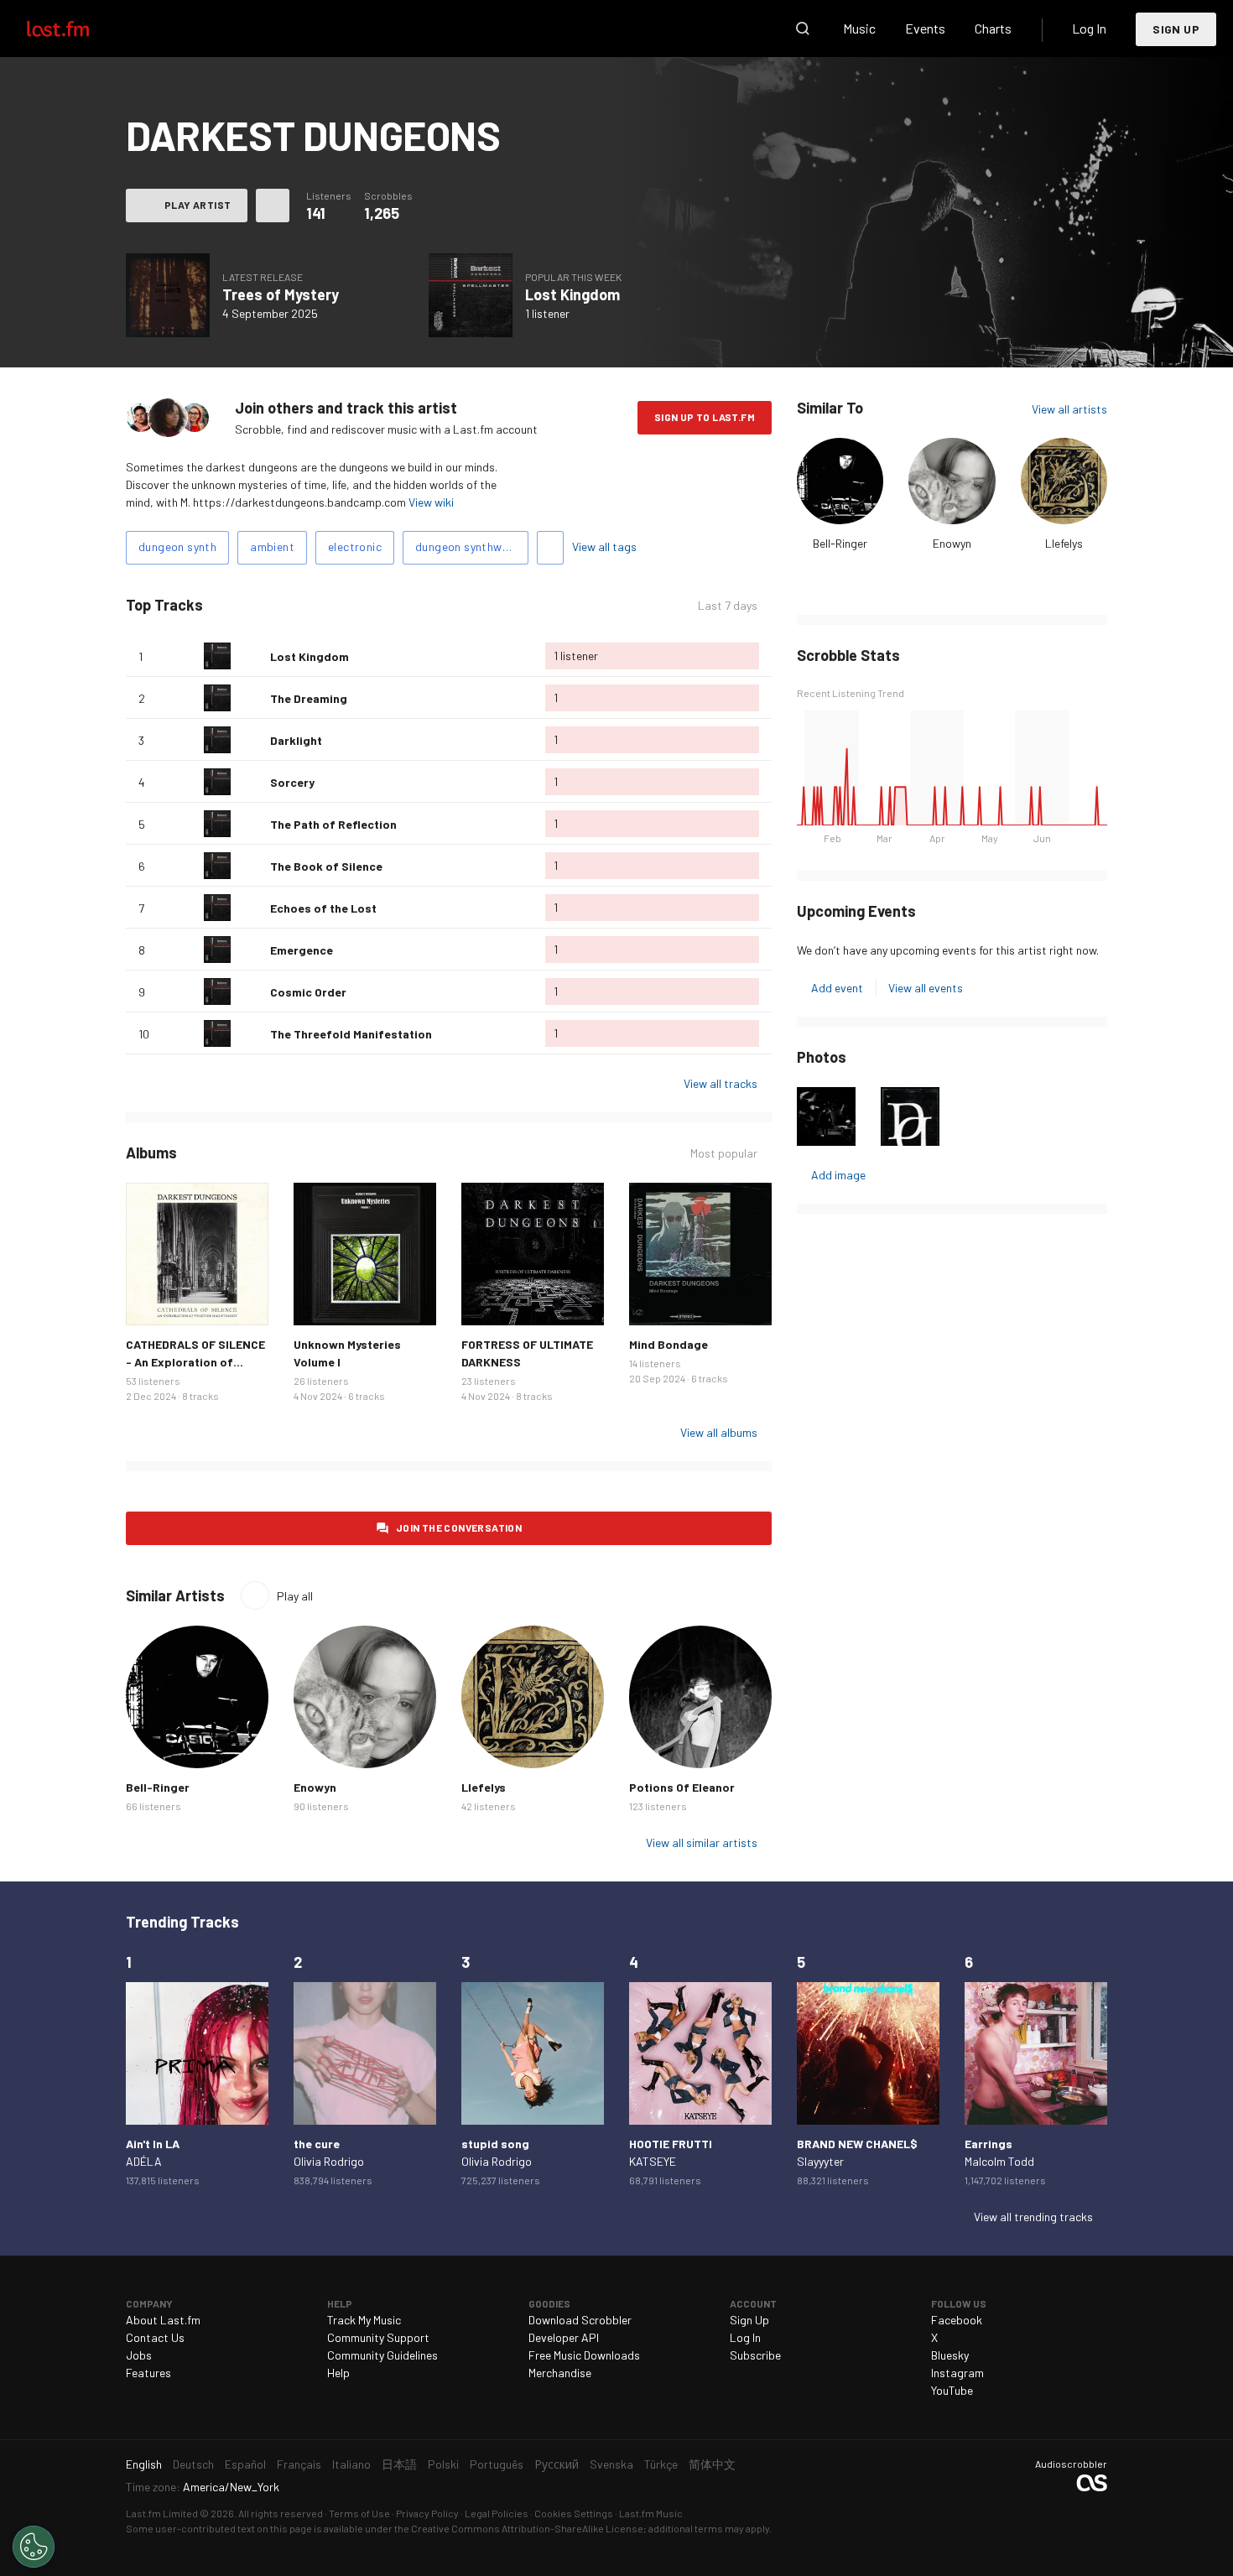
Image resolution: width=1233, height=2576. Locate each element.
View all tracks (721, 1083)
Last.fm (77, 29)
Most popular (724, 1153)
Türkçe (661, 2464)
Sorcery (292, 782)
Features (148, 2373)
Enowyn (952, 543)
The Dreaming (309, 698)
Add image (838, 1175)
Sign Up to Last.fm (705, 417)
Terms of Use (359, 2513)
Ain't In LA (153, 2144)
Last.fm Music (651, 2513)
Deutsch (193, 2464)
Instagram (957, 2373)
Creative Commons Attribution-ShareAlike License (527, 2528)
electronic (355, 546)
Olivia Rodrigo (329, 2161)
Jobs (139, 2355)
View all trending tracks (1033, 2217)
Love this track (251, 656)
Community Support (378, 2337)
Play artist (198, 205)
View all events (926, 988)
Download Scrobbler (580, 2320)
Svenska (611, 2464)
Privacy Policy (427, 2513)
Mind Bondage (669, 1344)
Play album (168, 295)
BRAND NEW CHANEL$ (857, 2144)
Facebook (957, 2320)
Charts (993, 28)
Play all (295, 1596)
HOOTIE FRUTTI (671, 2144)
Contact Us (155, 2337)
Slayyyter (820, 2161)
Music (859, 28)
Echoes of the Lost (323, 908)
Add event (837, 988)
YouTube (952, 2390)
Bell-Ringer (840, 543)
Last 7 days (728, 606)
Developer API (564, 2337)
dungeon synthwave (468, 546)
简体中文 (712, 2464)
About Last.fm (163, 2320)
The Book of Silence (326, 866)
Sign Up (1176, 29)
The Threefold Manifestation (351, 1034)
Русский (557, 2464)
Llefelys (1064, 543)
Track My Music (364, 2320)
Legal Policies (497, 2513)
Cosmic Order (308, 992)
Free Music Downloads (584, 2355)
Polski (443, 2464)
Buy (152, 1299)
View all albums (719, 1432)
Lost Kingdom (572, 294)
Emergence (302, 950)
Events (925, 28)
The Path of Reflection (333, 824)
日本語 (399, 2464)
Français (299, 2464)
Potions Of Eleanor (682, 1787)
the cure (317, 2144)
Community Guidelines (382, 2355)
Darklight (296, 740)
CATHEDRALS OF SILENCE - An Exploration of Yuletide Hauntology (195, 1362)
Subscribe (755, 2355)
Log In (1089, 28)
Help (338, 2373)
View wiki (431, 502)
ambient (272, 546)
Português (497, 2464)
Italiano (351, 2464)
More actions (273, 206)
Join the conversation (459, 1527)
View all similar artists (702, 1842)
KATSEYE (653, 2161)
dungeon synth (177, 546)
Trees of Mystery (281, 294)
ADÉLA (144, 2161)
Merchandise (560, 2373)
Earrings (988, 2144)
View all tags (604, 546)
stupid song (495, 2144)
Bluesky (950, 2355)
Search (803, 29)
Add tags (550, 548)
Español (245, 2464)
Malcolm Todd (999, 2161)
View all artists (1069, 409)
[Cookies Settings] (34, 2547)
